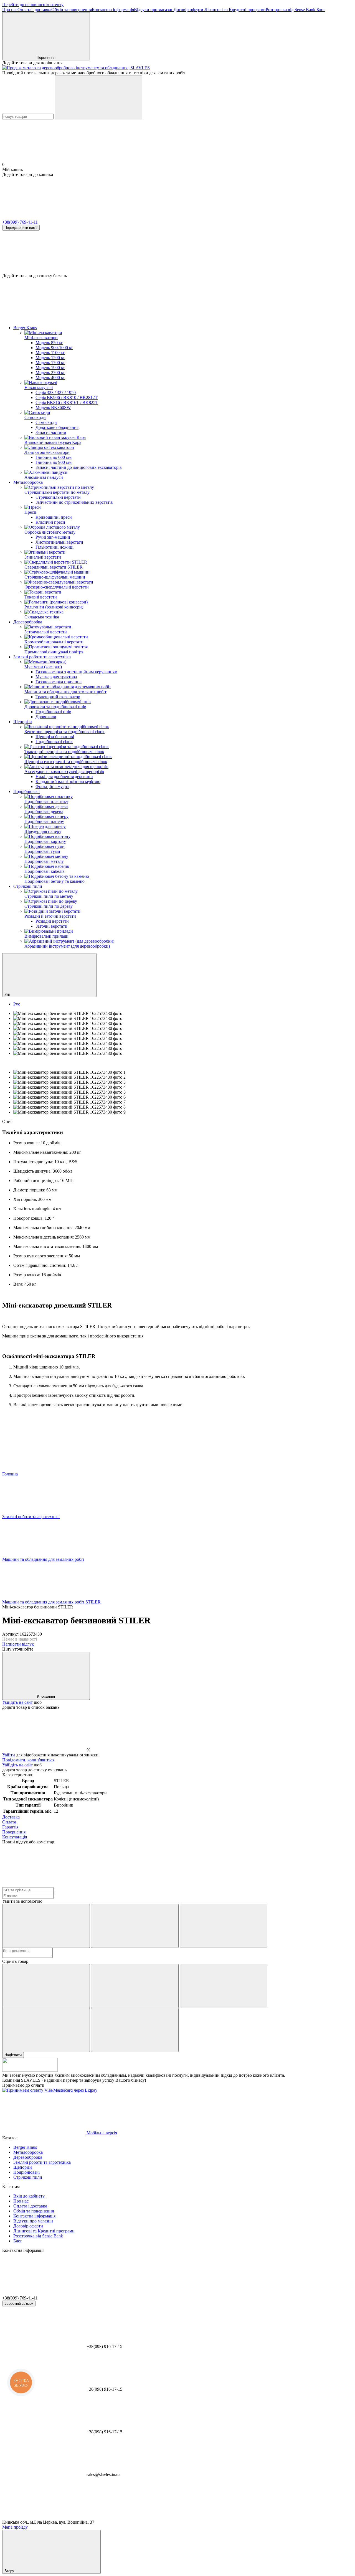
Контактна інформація (113, 10)
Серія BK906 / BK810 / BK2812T (67, 397)
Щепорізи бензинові (55, 737)
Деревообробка (28, 622)
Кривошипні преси (54, 517)
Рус (17, 1004)
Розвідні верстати (52, 921)
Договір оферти (188, 10)
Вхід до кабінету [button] (29, 2196)
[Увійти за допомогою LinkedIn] (224, 1926)
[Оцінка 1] (46, 1986)
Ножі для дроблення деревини (64, 777)
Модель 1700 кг (50, 363)
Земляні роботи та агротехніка (42, 657)
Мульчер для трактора (56, 677)
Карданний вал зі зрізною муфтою (68, 782)
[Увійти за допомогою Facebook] (46, 1926)
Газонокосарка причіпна (59, 682)
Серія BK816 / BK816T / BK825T (67, 402)
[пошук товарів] (98, 97)
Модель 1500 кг (50, 358)
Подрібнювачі (26, 791)
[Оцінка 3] (224, 1986)
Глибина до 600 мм (54, 457)
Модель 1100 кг (50, 353)
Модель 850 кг (49, 343)
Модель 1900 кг (50, 368)
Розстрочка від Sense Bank (291, 10)
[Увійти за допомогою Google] (135, 1926)
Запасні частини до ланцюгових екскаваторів (79, 467)
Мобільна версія (101, 2133)
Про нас (10, 10)
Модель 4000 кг (50, 378)
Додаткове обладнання (57, 427)
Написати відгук (18, 1644)
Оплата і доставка (34, 10)
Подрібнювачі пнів (53, 712)
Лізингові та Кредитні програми (234, 10)
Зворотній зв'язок (19, 2303)
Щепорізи (23, 722)
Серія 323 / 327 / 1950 (56, 392)
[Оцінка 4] (46, 2030)
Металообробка (28, 482)
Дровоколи (46, 717)
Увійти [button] (9, 1755)
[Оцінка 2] (135, 1986)
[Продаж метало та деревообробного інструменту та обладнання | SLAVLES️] (30, 2070)
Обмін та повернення (72, 10)
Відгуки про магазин (154, 10)
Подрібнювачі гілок (54, 742)
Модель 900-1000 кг (54, 348)
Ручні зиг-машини (53, 537)
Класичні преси (50, 522)
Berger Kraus (25, 328)
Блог (321, 10)
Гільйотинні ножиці (54, 547)
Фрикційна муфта (52, 786)
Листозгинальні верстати (59, 542)
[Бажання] (177, 252)
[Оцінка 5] (135, 2030)
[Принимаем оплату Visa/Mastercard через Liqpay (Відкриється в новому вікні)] (50, 2090)
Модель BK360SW (53, 407)
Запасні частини (51, 432)
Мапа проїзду (15, 2527)
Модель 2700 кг (50, 373)
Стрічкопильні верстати (58, 497)
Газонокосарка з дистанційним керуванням (76, 672)
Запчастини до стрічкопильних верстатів (74, 502)
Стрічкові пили (28, 886)
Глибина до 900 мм (54, 462)
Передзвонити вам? (21, 228)
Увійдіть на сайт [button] (17, 1702)
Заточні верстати (51, 926)
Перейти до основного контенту (33, 5)
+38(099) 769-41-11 (20, 222)
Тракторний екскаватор (58, 697)
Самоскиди (46, 422)
